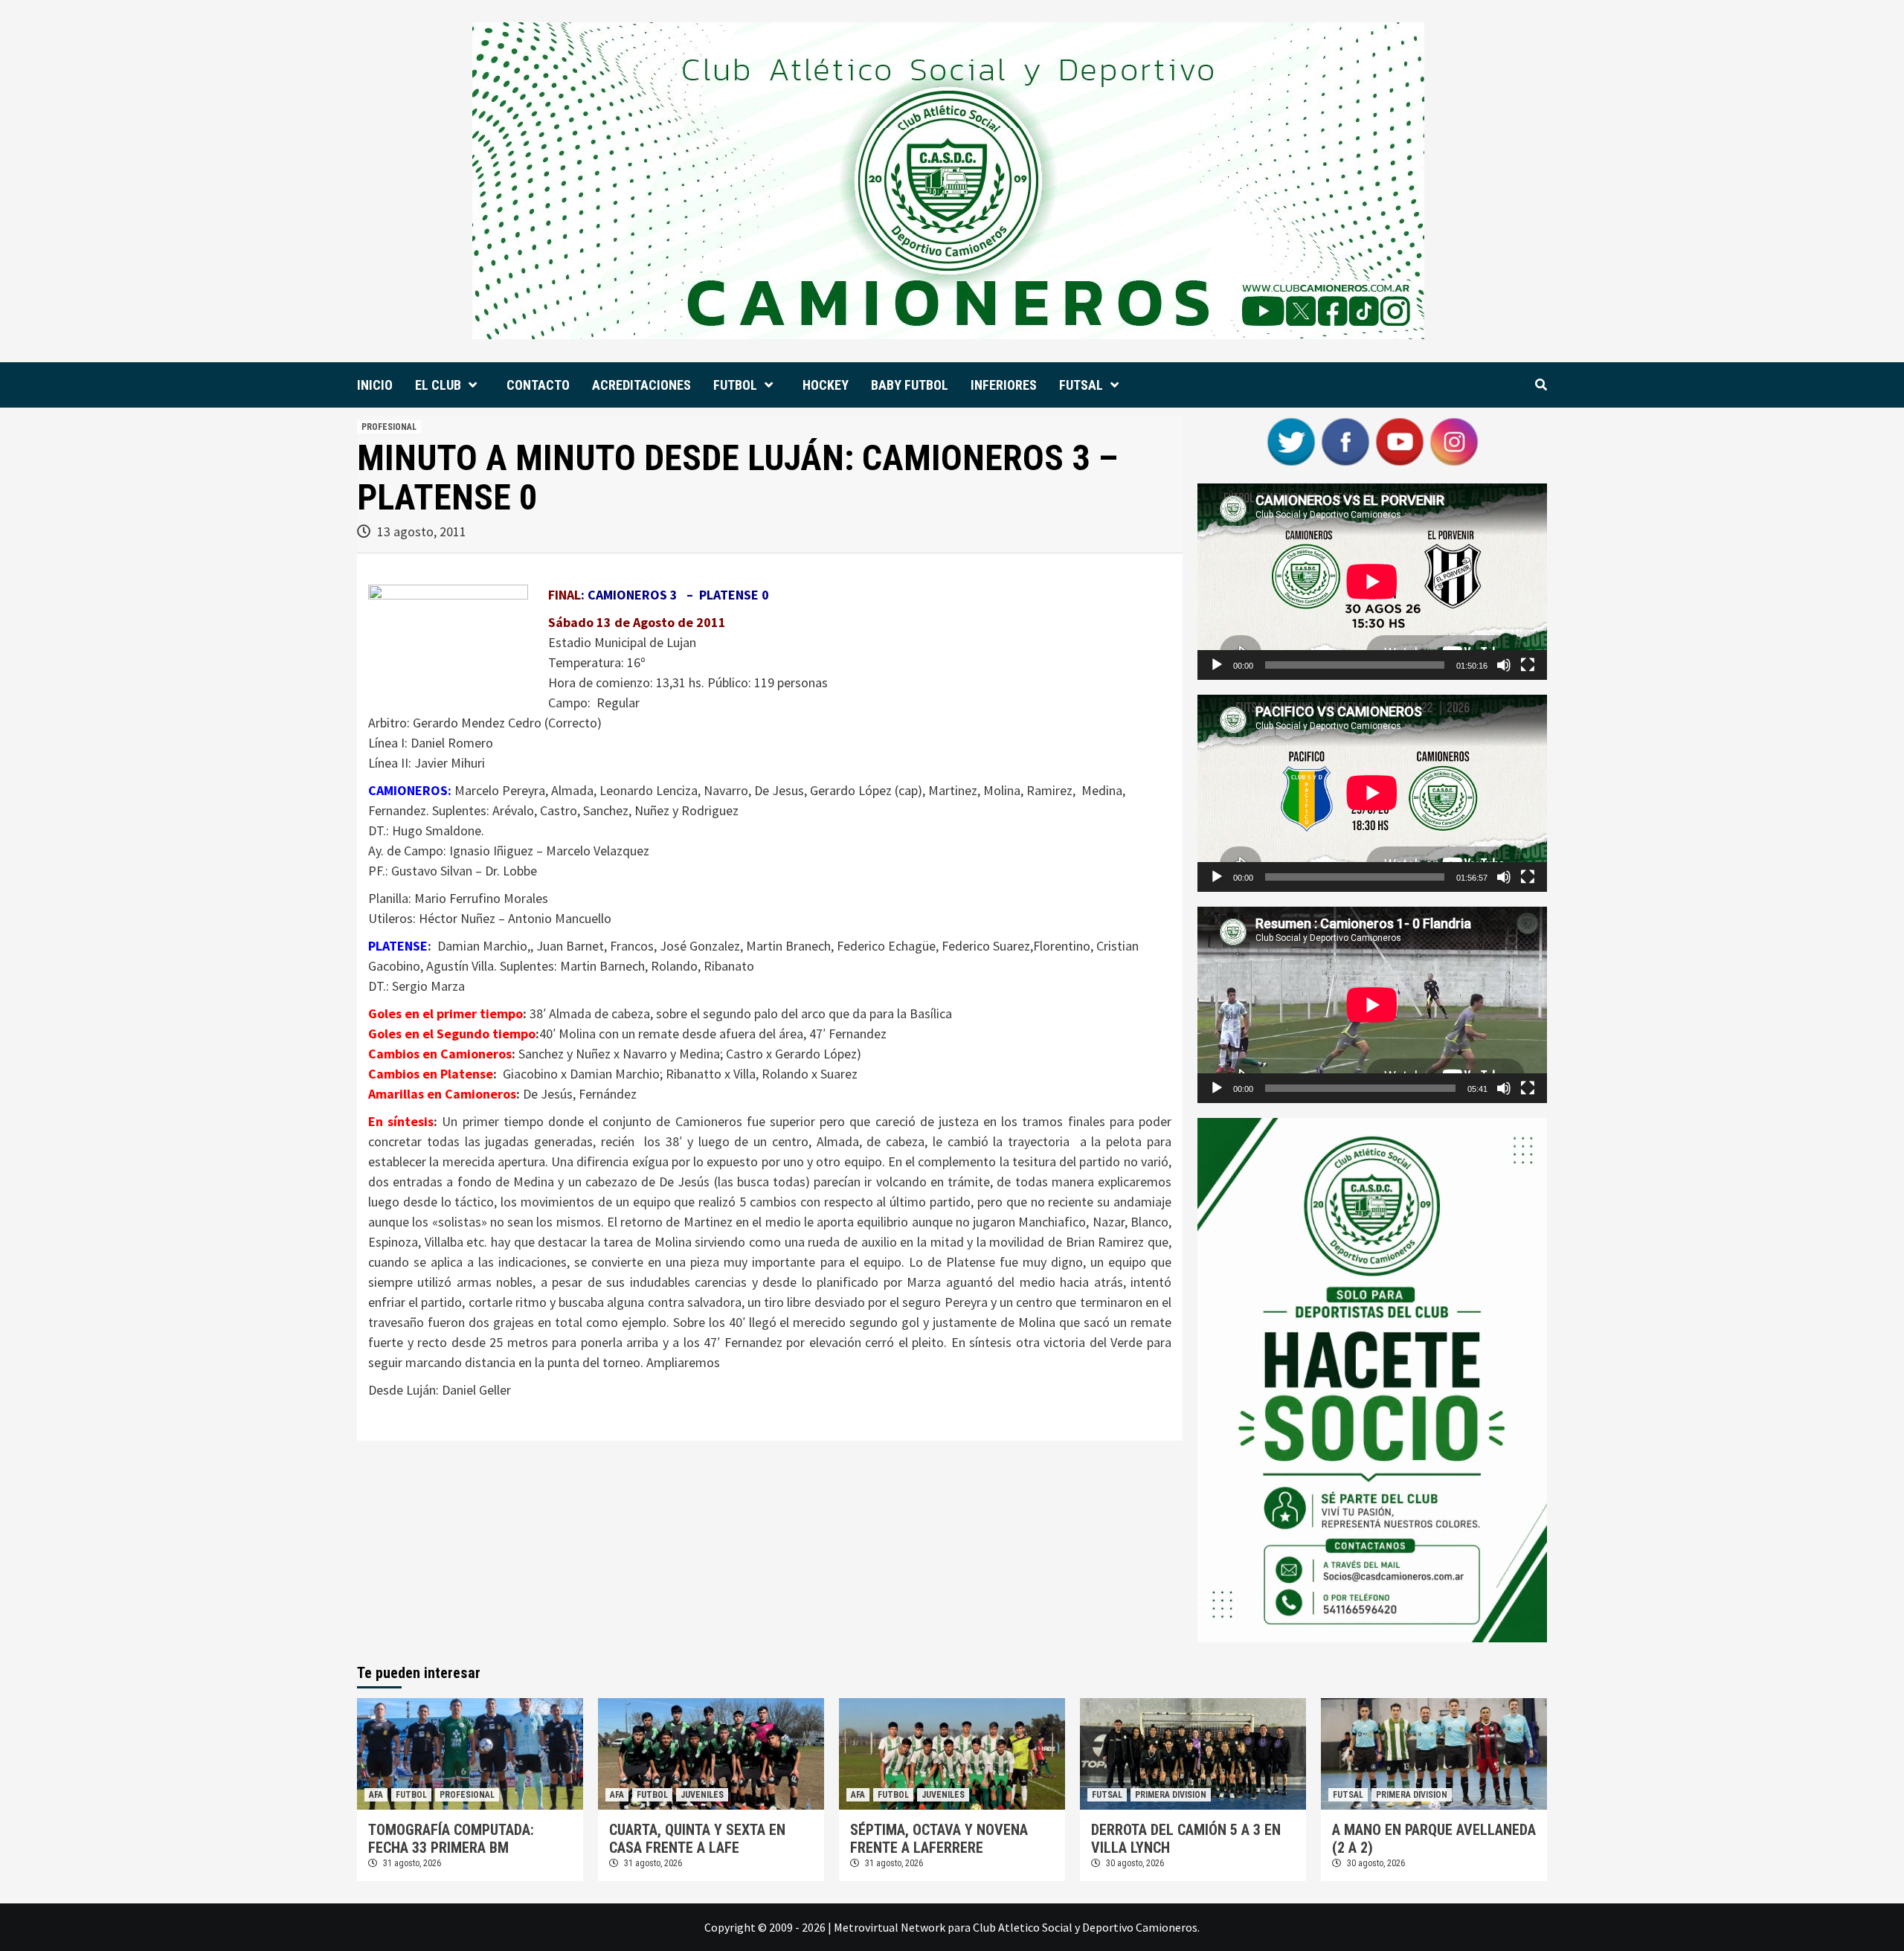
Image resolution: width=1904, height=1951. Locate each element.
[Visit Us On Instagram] (1454, 440)
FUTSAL (1081, 385)
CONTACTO (538, 385)
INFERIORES (1004, 385)
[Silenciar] (1504, 665)
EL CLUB (438, 385)
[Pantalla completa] (1528, 665)
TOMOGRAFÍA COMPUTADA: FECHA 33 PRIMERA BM (451, 1839)
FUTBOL (735, 385)
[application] (1372, 582)
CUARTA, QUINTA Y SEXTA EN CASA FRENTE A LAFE (697, 1839)
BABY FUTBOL (910, 385)
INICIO (375, 385)
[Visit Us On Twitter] (1291, 440)
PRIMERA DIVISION (1171, 1795)
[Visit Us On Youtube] (1399, 440)
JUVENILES (702, 1795)
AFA (376, 1795)
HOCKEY (826, 385)
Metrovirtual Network (890, 1927)
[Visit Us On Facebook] (1345, 440)
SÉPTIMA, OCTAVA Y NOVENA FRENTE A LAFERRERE (939, 1839)
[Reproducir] (1217, 665)
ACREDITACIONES (641, 385)
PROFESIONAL (389, 427)
